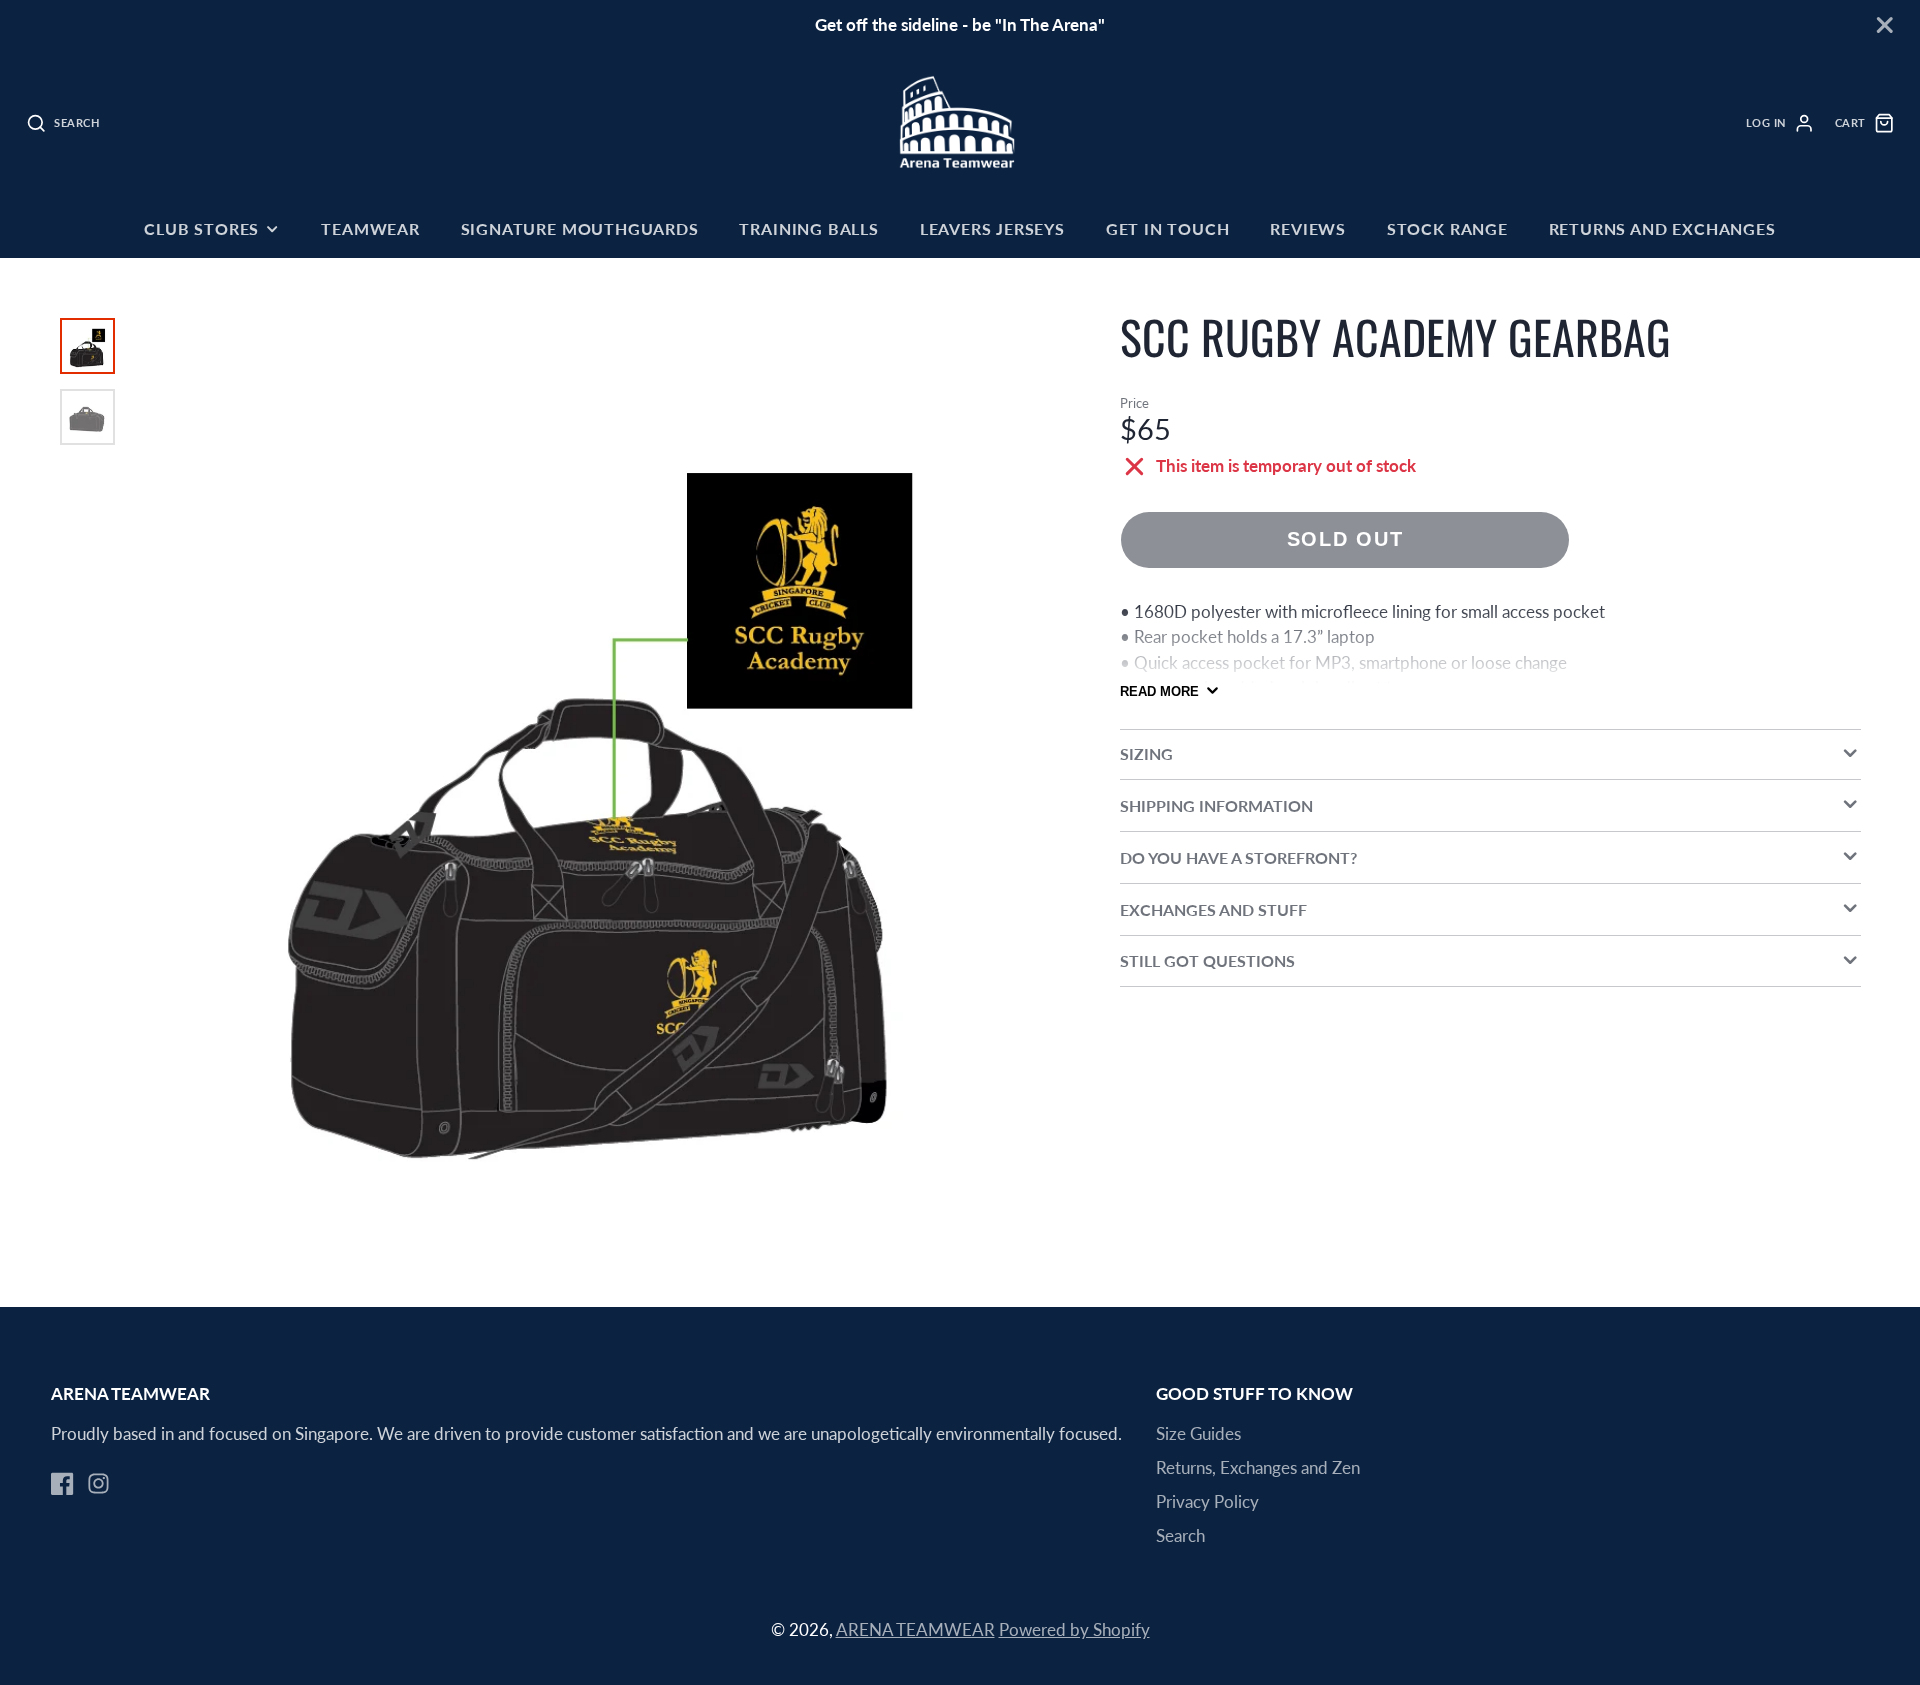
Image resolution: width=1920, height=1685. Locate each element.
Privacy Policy (1207, 1501)
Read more (1159, 691)
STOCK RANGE (1447, 228)
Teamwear (370, 228)
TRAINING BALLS (808, 228)
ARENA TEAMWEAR (915, 1629)
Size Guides (1198, 1433)
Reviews (1308, 228)
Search (1180, 1535)
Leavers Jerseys (992, 228)
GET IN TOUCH (1168, 228)
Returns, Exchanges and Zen (1258, 1467)
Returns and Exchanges (1662, 228)
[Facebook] (62, 1483)
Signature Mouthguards (580, 228)
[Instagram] (98, 1483)
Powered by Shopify (1074, 1629)
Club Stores (201, 228)
